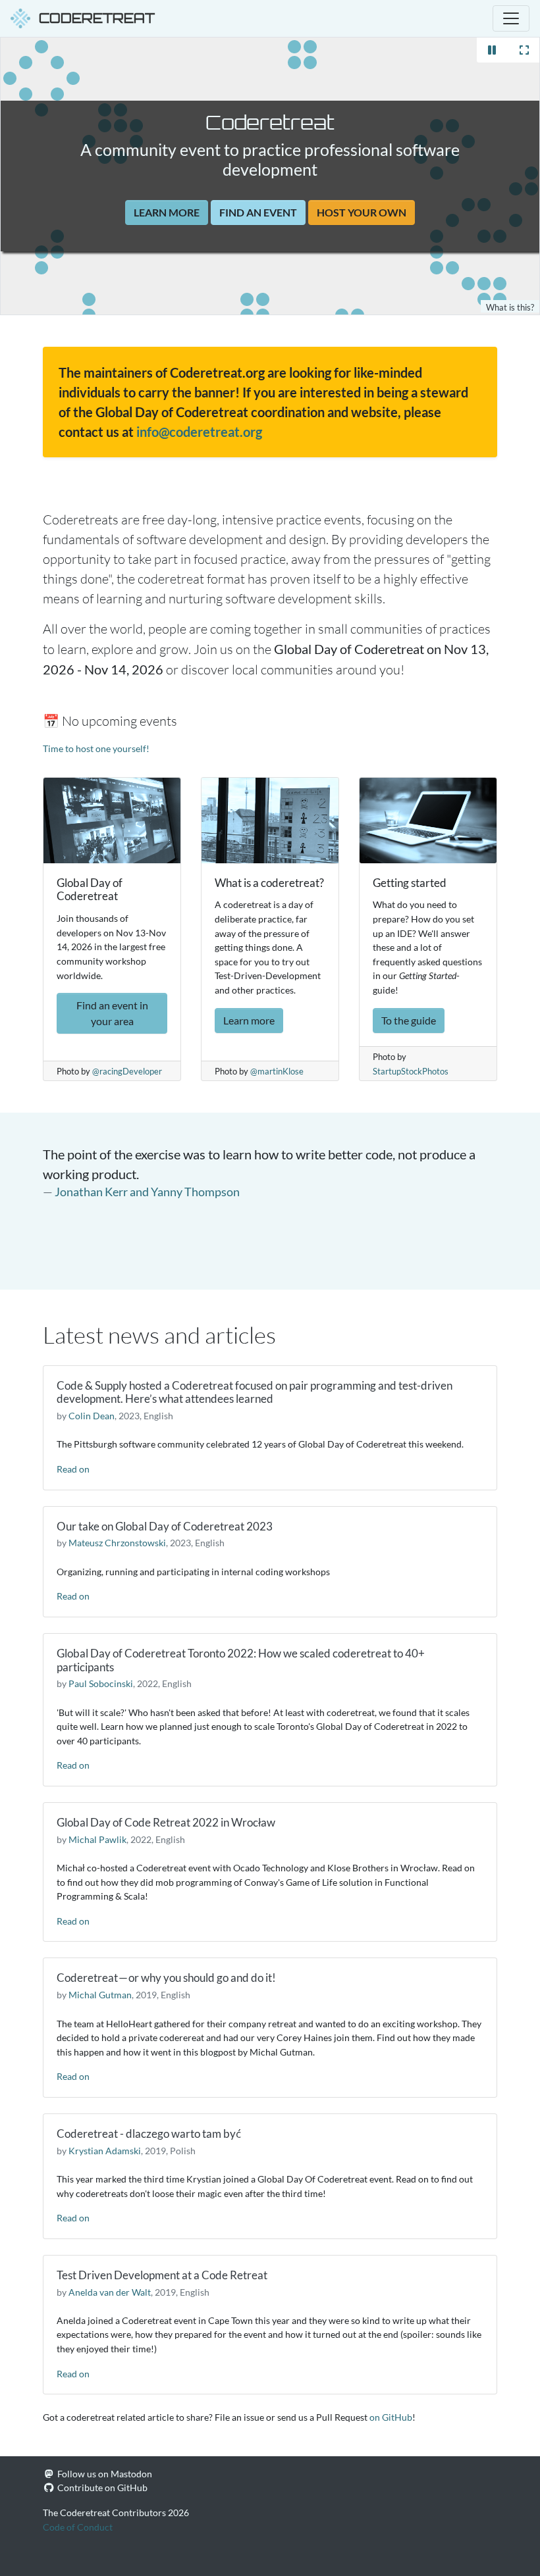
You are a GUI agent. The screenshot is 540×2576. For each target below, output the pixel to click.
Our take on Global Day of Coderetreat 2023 (165, 1526)
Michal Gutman (100, 1995)
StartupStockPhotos (411, 1072)
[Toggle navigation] (511, 18)
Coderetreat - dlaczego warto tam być (149, 2134)
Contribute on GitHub (102, 2488)
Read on (73, 1469)
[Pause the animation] (492, 50)
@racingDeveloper (127, 1072)
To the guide (409, 1020)
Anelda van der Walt (110, 2292)
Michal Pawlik (97, 1839)
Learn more (167, 212)
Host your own (362, 212)
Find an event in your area (112, 1013)
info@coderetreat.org (199, 432)
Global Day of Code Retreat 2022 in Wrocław (166, 1822)
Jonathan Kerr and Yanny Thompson (147, 1192)
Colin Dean (92, 1416)
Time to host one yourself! (96, 748)
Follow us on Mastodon (105, 2474)
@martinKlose (277, 1072)
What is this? (510, 308)
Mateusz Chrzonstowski (117, 1543)
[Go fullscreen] (524, 50)
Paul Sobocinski (101, 1683)
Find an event (258, 212)
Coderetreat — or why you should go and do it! (166, 1978)
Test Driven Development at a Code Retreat (162, 2275)
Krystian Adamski (105, 2151)
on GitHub (391, 2417)
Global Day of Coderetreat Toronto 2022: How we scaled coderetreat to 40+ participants (241, 1660)
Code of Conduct (78, 2527)
